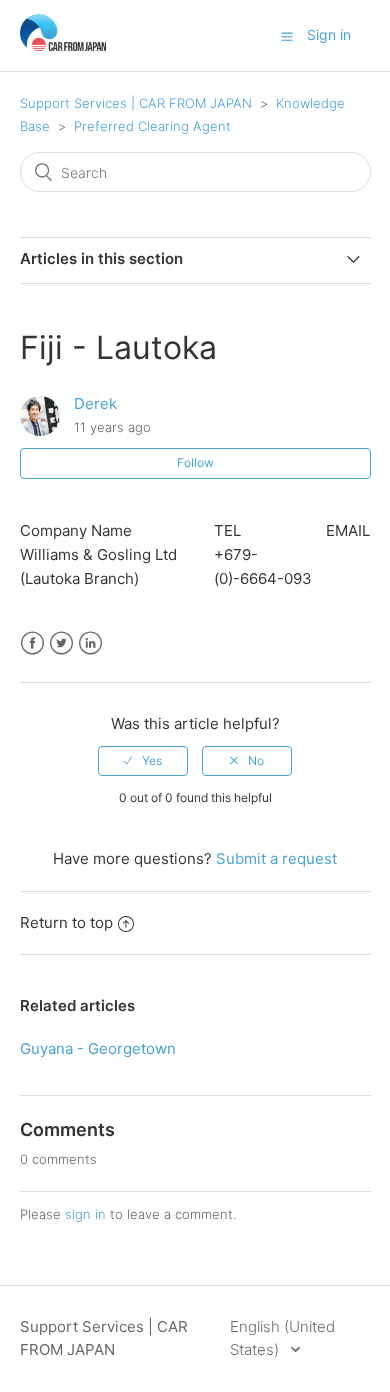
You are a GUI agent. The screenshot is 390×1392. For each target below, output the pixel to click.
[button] (287, 36)
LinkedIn (90, 643)
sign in (85, 1214)
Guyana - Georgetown (98, 1048)
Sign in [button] (329, 34)
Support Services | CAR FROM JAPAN (136, 103)
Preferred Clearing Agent (152, 126)
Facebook (32, 643)
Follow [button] (195, 462)
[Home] (63, 45)
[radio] (143, 761)
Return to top (66, 922)
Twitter (61, 643)
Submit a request (276, 858)
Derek (95, 403)
